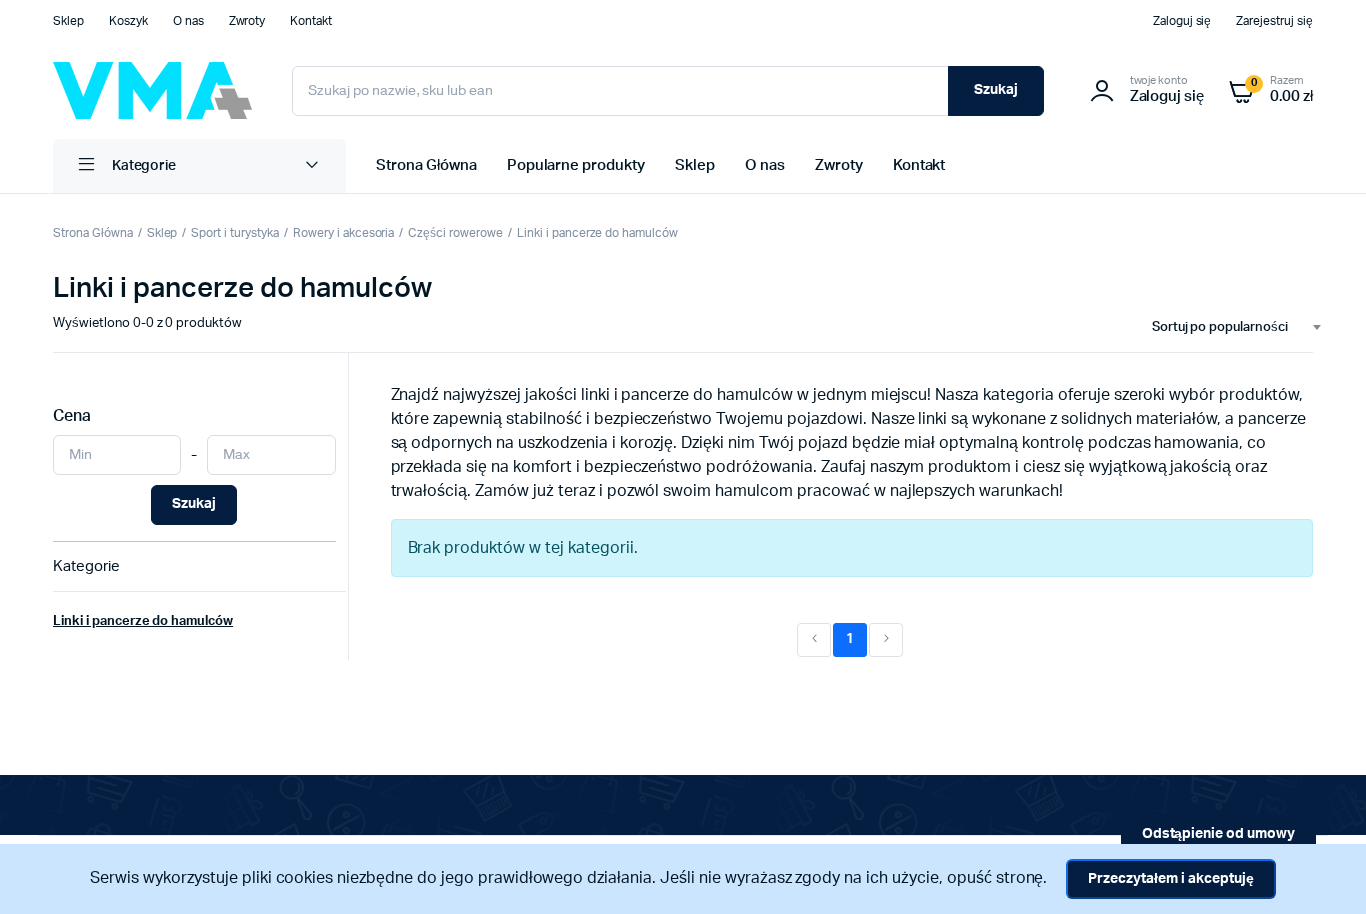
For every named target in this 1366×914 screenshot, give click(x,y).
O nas (188, 21)
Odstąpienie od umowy (1218, 834)
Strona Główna (426, 165)
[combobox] (1228, 328)
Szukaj (996, 90)
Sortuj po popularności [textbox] (1220, 327)
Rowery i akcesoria (343, 233)
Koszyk (128, 21)
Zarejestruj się (1274, 21)
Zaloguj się (1182, 21)
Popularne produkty (576, 165)
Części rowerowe (455, 233)
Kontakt (311, 21)
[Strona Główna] (152, 90)
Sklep (68, 21)
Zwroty (247, 21)
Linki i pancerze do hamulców (597, 233)
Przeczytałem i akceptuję (1170, 879)
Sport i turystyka (235, 233)
